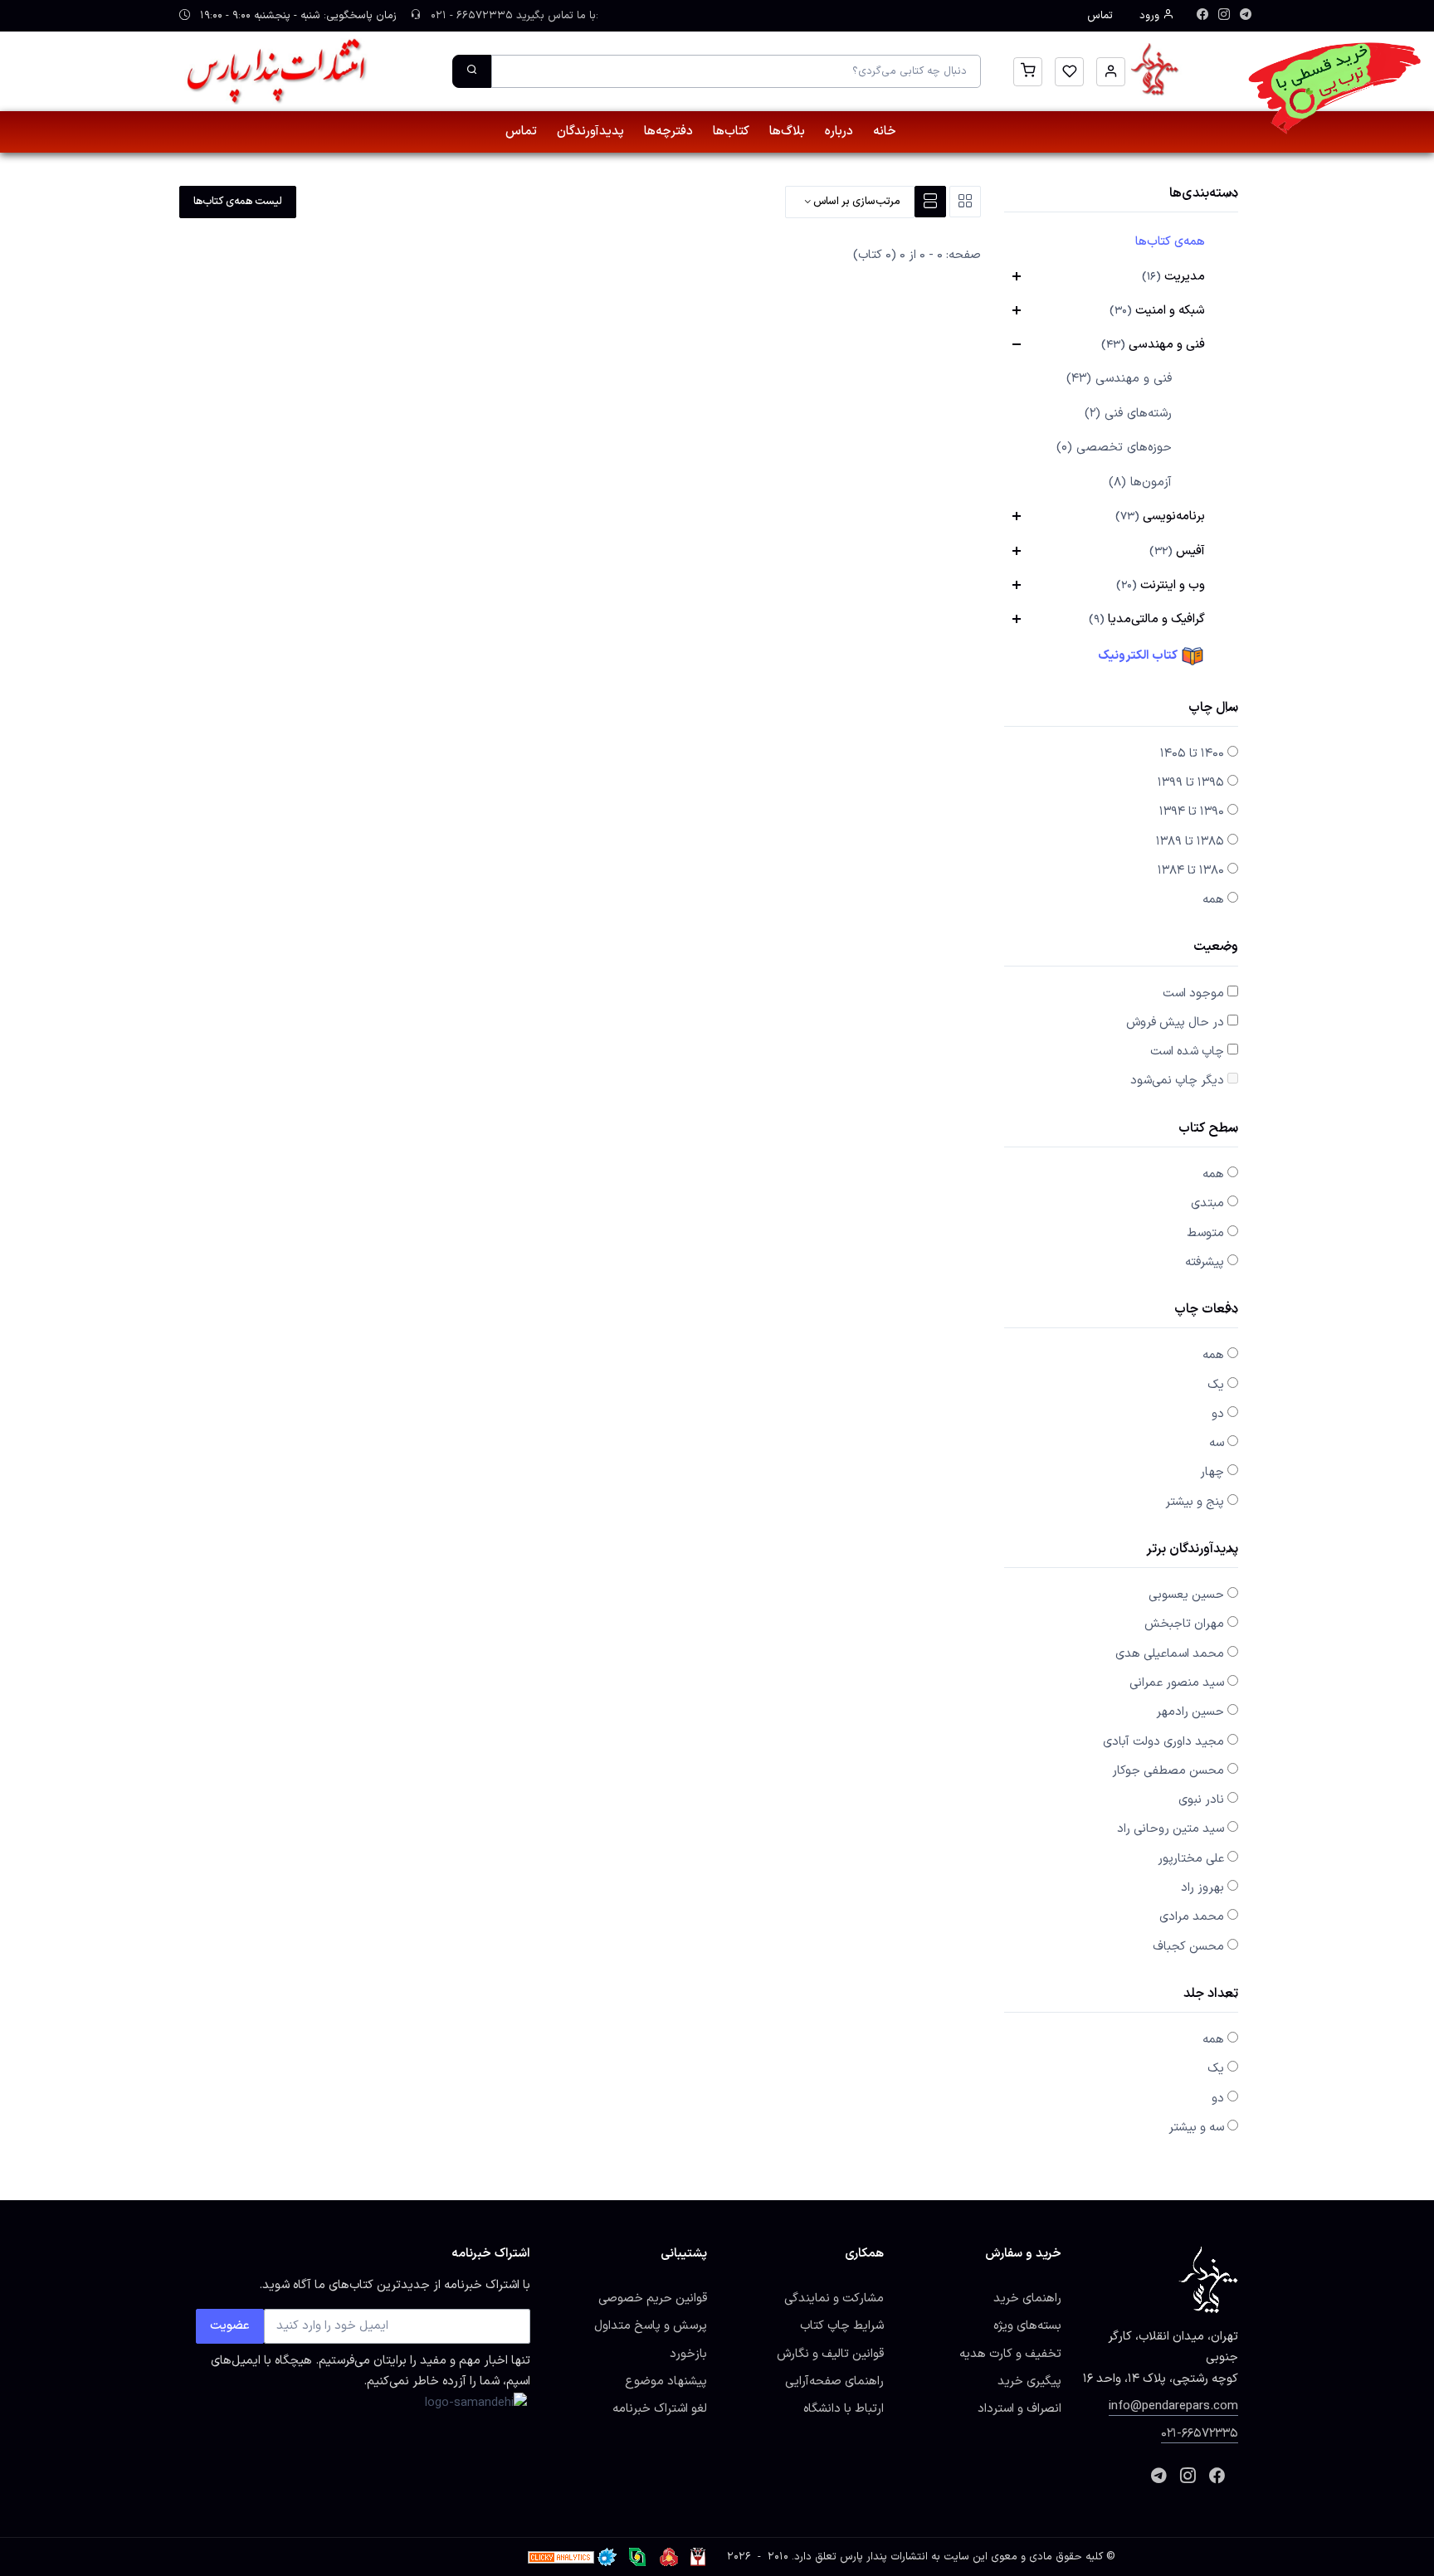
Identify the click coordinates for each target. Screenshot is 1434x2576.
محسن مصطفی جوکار (1168, 1770)
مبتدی (1207, 1203)
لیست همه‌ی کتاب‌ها (238, 202)
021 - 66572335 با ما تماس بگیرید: (513, 16)
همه (1213, 899)
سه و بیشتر (1196, 2127)
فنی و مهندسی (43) (1119, 379)
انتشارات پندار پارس (884, 2557)
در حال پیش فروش (1175, 1022)
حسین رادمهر (1190, 1712)
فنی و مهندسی (1153, 344)
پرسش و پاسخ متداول (651, 2325)
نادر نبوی (1201, 1799)
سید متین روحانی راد (1171, 1829)
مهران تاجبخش (1184, 1624)
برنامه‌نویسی (1160, 516)
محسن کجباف (1188, 1946)
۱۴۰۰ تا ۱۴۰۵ (1192, 753)
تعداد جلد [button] (1211, 1995)
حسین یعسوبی (1186, 1595)
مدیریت (1173, 276)
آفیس (1177, 551)
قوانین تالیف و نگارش (830, 2354)
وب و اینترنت (1161, 585)
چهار (1212, 1472)
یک (1216, 1385)
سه (1217, 1443)
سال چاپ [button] (1213, 709)
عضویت (230, 2325)
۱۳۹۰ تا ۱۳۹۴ (1192, 811)
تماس (1100, 16)
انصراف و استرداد (1019, 2408)
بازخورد (688, 2354)
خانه (885, 131)
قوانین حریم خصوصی (653, 2298)
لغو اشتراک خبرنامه (660, 2408)
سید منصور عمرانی (1177, 1682)
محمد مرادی (1192, 1916)
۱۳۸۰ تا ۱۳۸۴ (1191, 870)
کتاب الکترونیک (1139, 655)
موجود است (1193, 993)
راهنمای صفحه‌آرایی (834, 2381)
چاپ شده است (1187, 1051)
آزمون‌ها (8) (1140, 482)
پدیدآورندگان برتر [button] (1192, 1550)
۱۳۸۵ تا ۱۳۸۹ (1190, 841)
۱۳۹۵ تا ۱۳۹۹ (1191, 782)
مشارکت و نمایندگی (834, 2298)
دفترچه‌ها (668, 131)
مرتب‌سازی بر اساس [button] (856, 202)
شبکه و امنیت (1157, 310)
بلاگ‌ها (787, 131)
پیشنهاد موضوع (666, 2381)
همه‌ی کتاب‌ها (1170, 241)
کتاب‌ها (731, 131)
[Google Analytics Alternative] (561, 2557)
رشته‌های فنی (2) (1128, 414)
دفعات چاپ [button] (1206, 1310)
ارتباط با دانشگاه (844, 2408)
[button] (1111, 72)
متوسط (1205, 1233)
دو (1218, 1414)
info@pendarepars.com (1173, 2406)
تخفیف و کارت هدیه (1010, 2354)
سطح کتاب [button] (1208, 1130)
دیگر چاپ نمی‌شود (1177, 1080)
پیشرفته (1205, 1262)
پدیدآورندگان (590, 131)
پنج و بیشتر (1195, 1502)
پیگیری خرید (1029, 2381)
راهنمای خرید (1027, 2298)
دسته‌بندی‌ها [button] (1204, 195)
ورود (1151, 16)
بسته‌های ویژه (1027, 2325)
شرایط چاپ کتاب (842, 2325)
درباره (839, 131)
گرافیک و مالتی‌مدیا (1147, 619)
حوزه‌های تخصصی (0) (1114, 448)
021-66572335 (1200, 2433)
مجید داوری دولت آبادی (1163, 1741)
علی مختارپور (1191, 1858)
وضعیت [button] (1216, 948)
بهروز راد (1202, 1887)
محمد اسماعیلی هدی (1170, 1653)
